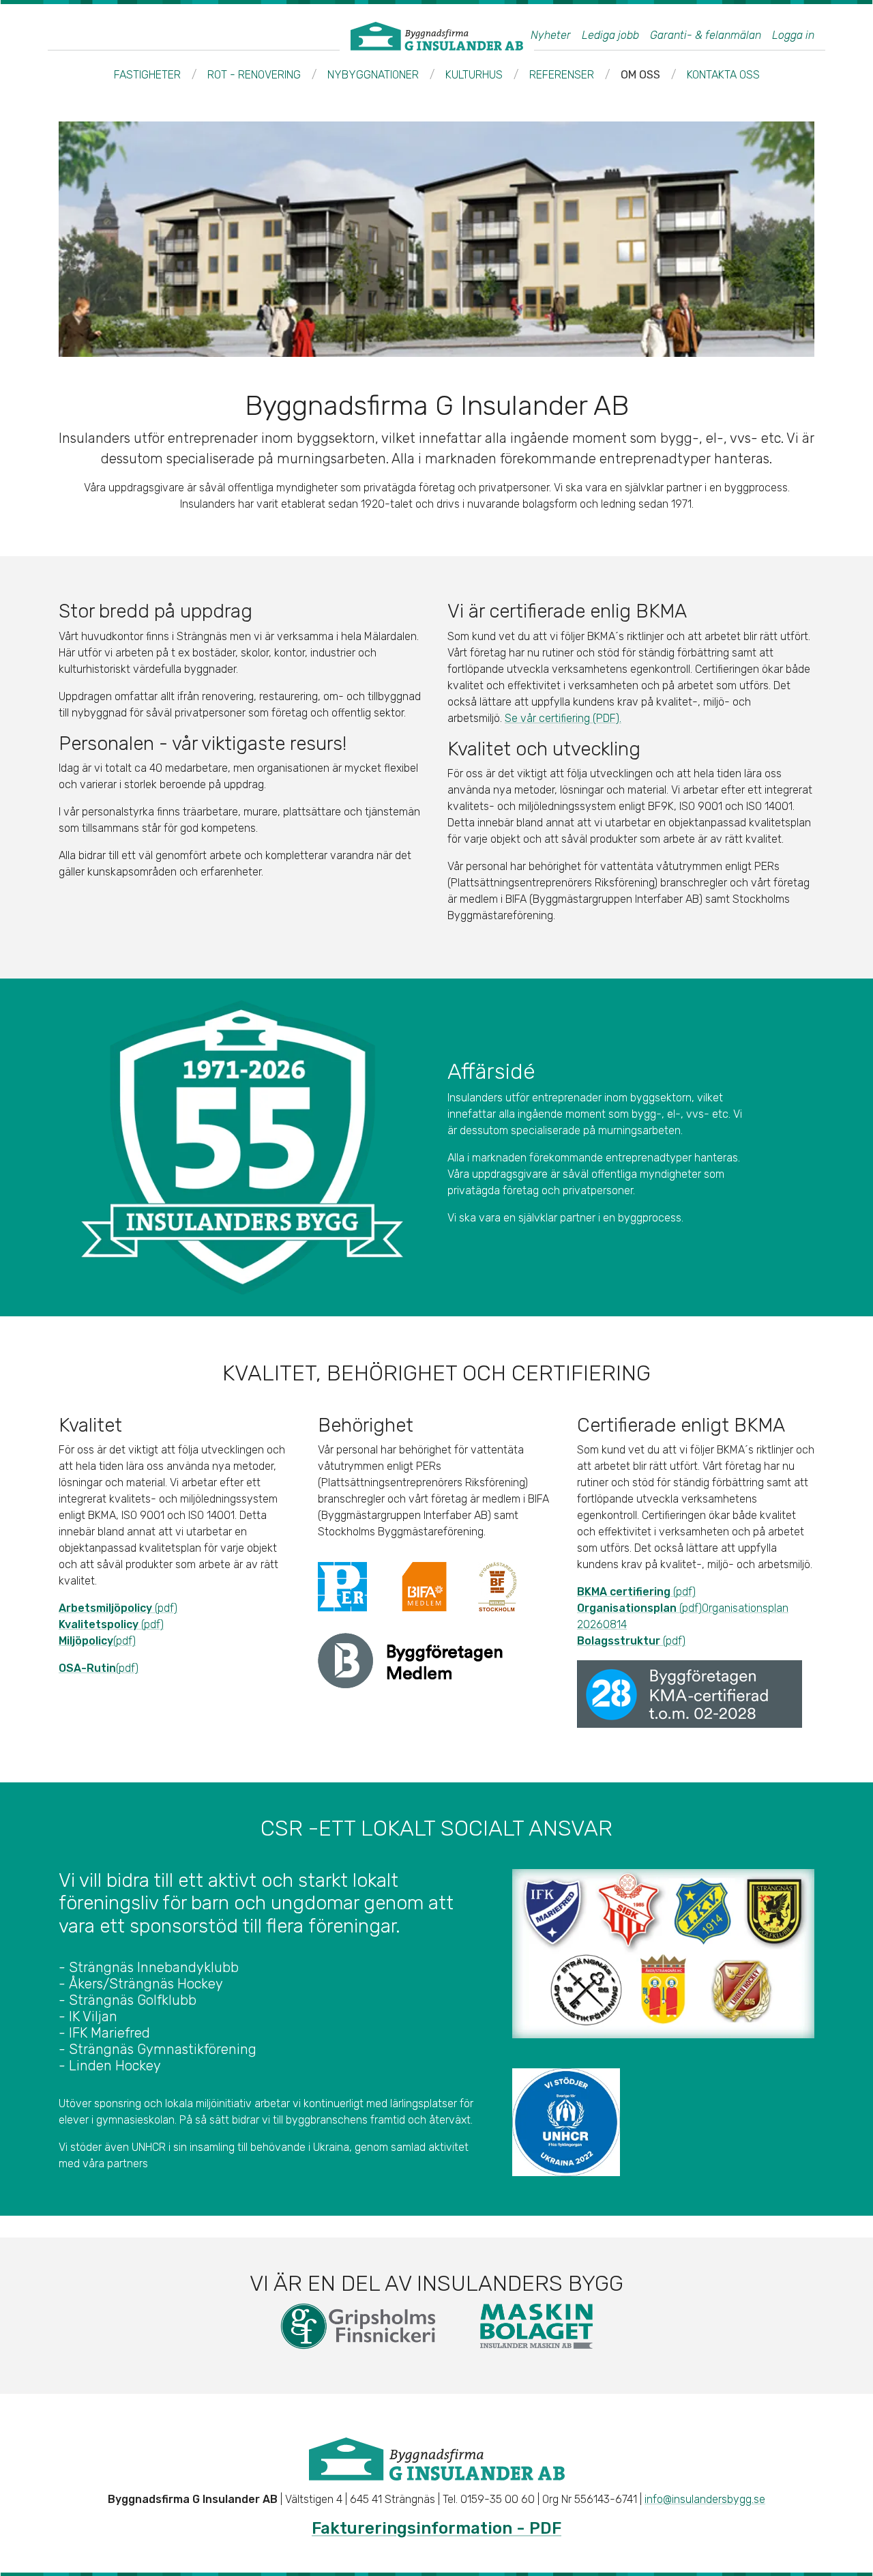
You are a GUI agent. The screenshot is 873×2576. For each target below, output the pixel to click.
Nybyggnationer (373, 75)
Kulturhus (474, 75)
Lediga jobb (610, 35)
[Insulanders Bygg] (437, 36)
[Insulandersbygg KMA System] (410, 1660)
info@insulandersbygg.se (705, 2499)
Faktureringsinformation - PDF (436, 2528)
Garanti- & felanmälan (706, 35)
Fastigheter (147, 75)
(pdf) (118, 1608)
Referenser (562, 75)
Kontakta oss (723, 75)
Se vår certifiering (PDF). (563, 718)
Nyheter (551, 35)
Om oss (640, 75)
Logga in (793, 35)
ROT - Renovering (254, 75)
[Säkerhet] (242, 1147)
